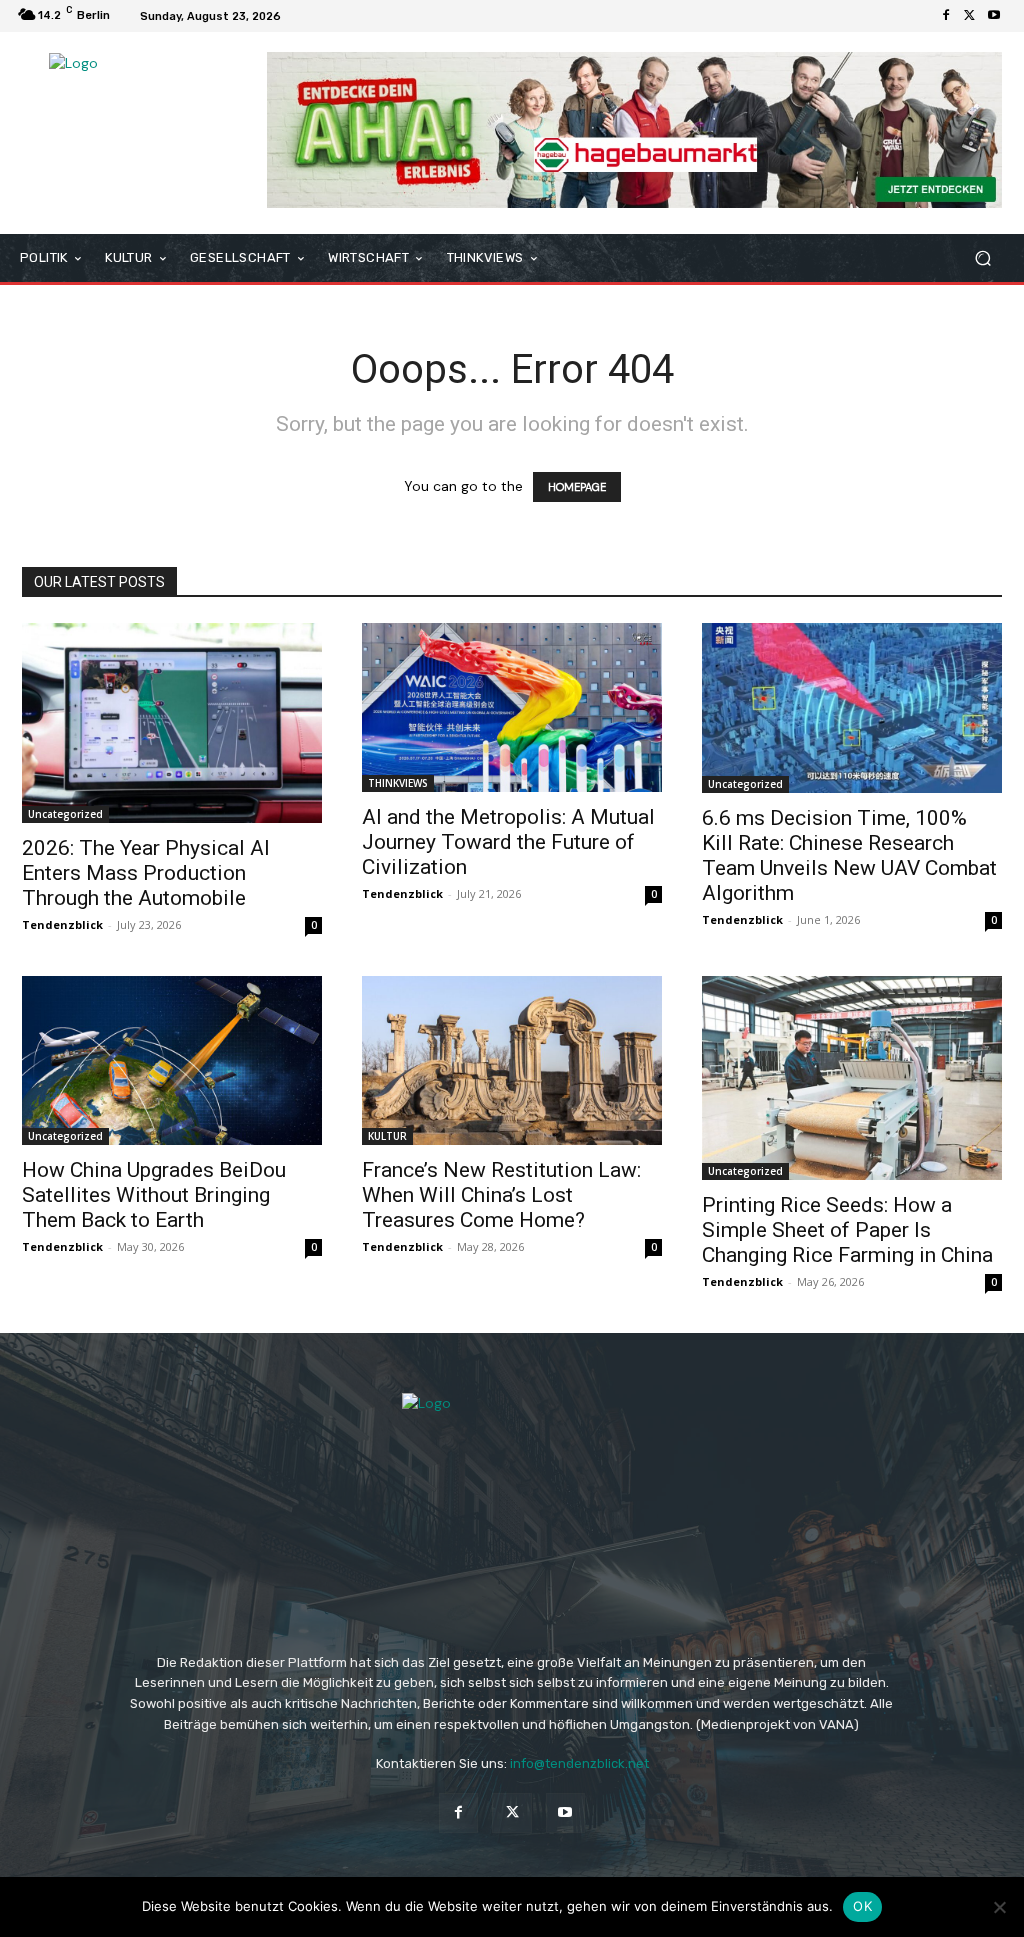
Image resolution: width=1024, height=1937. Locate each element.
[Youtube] (994, 16)
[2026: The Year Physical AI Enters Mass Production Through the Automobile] (172, 723)
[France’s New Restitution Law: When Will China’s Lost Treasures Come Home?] (512, 1060)
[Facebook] (946, 16)
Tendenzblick (62, 924)
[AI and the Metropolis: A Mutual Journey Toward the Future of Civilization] (512, 707)
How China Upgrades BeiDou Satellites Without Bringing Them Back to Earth (154, 1195)
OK (862, 1906)
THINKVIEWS (398, 783)
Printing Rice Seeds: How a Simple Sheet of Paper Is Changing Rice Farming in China (847, 1230)
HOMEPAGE (577, 487)
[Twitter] (970, 16)
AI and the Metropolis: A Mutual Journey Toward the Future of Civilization (508, 842)
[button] (982, 257)
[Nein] (999, 1907)
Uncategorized (65, 814)
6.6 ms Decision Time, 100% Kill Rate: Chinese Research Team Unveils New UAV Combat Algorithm (849, 855)
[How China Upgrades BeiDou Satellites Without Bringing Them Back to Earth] (172, 1060)
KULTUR (387, 1136)
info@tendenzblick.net (579, 1763)
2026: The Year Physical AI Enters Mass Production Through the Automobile (146, 873)
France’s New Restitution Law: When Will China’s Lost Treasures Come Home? (501, 1195)
